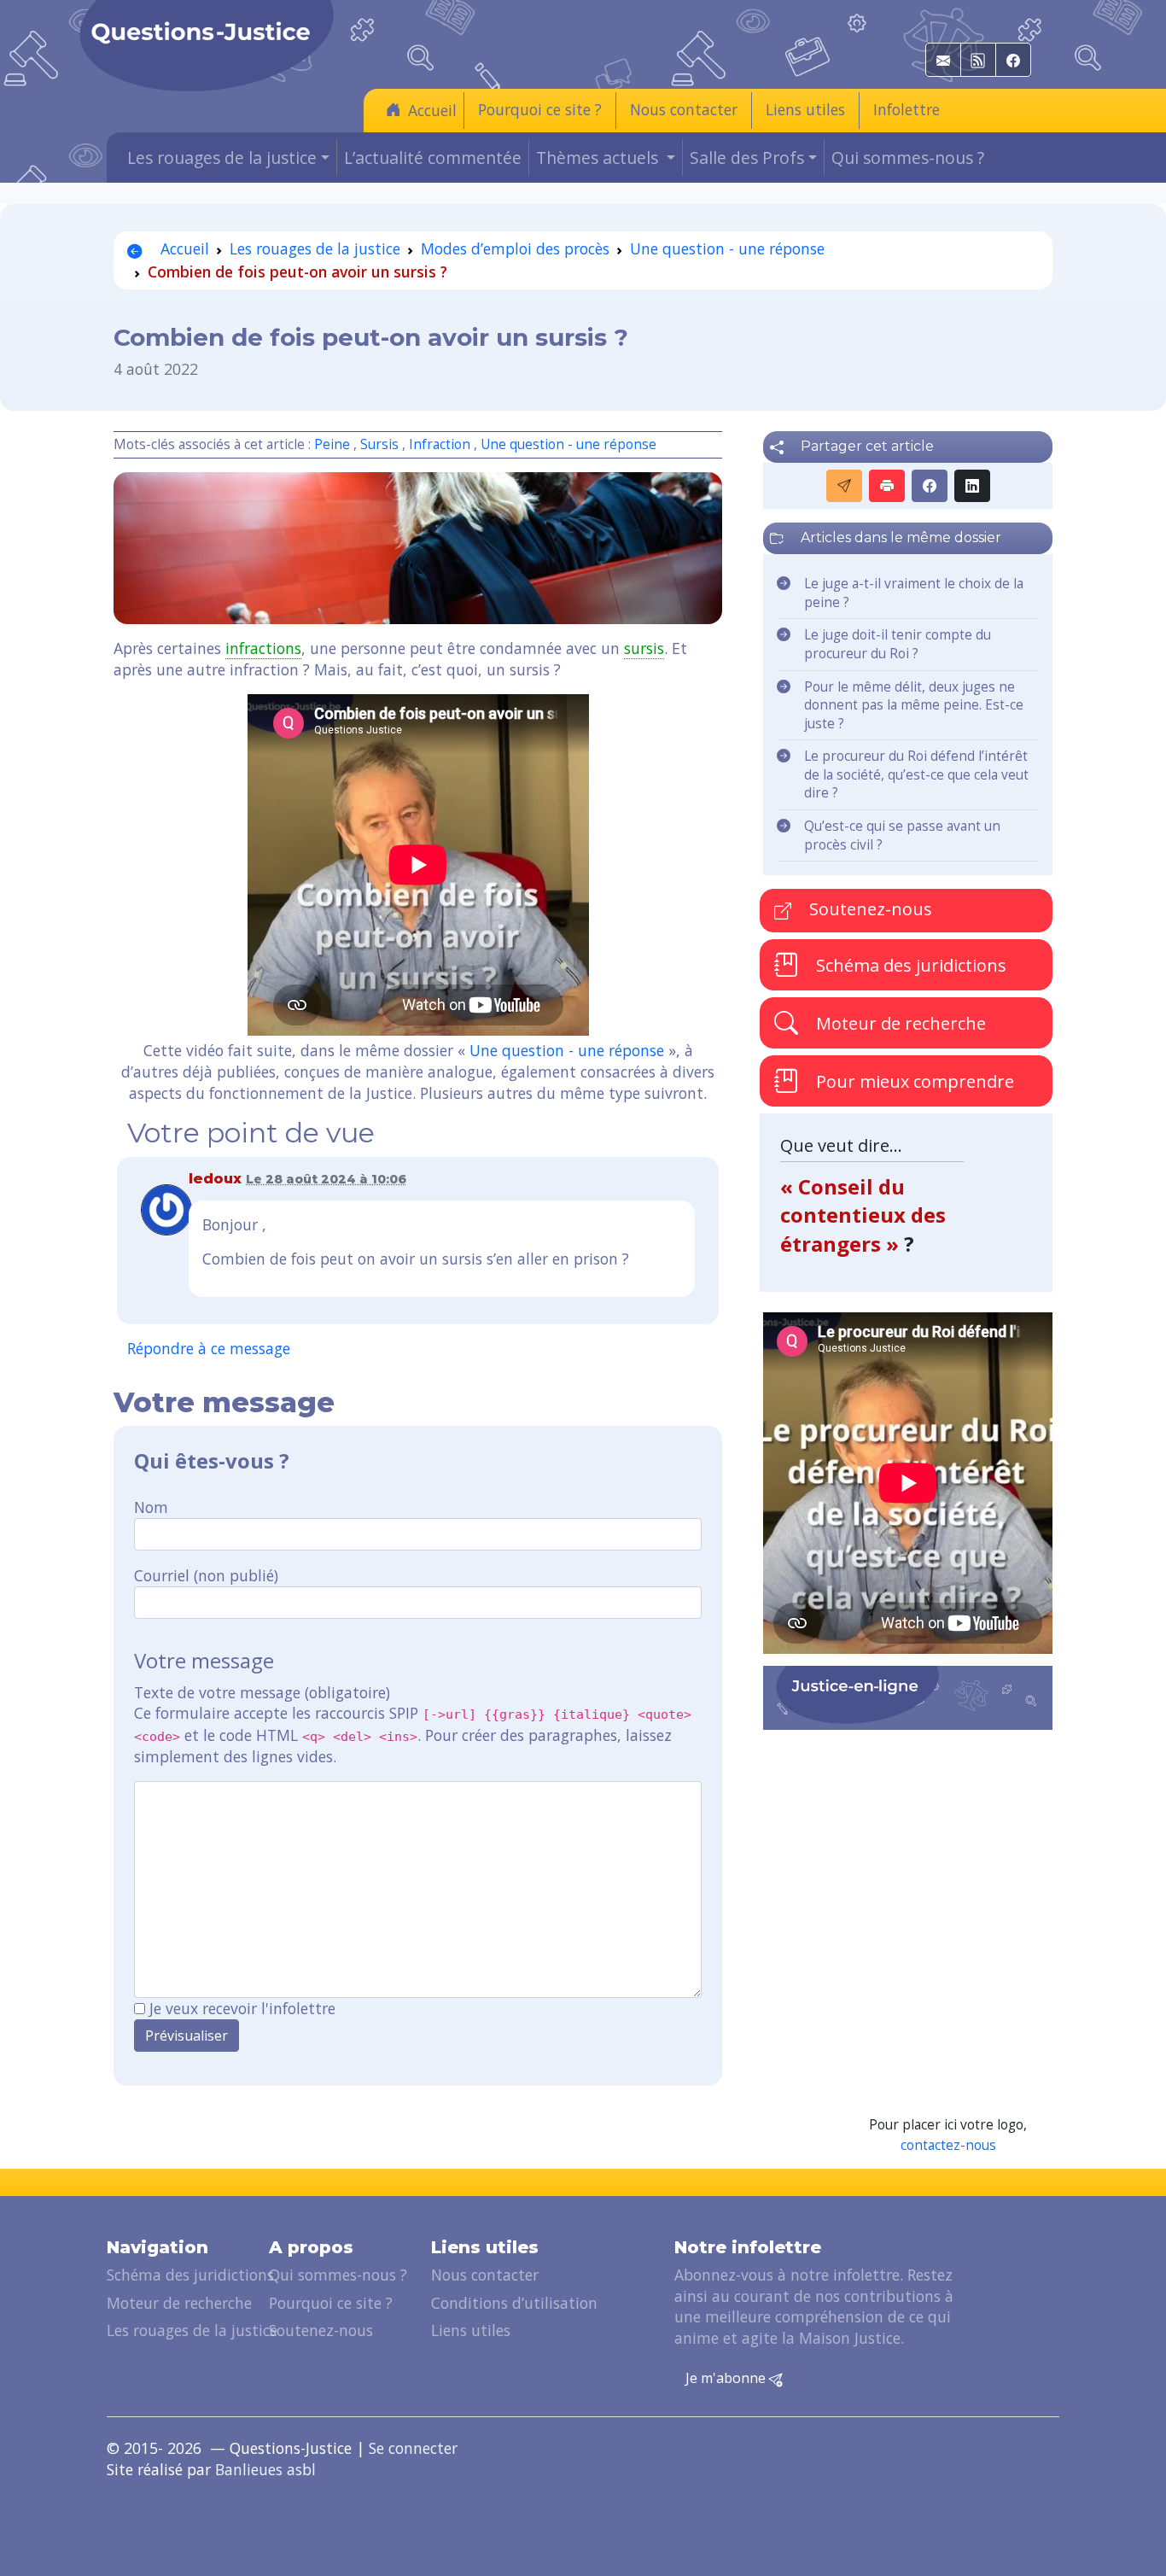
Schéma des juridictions (909, 964)
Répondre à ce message (209, 1348)
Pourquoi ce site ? (540, 109)
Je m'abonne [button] (727, 2378)
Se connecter (413, 2448)
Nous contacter (684, 109)
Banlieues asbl (265, 2469)
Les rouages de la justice (315, 248)
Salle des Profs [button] (747, 158)
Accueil (432, 110)
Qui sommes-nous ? (908, 158)
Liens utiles (805, 109)
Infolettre (907, 109)
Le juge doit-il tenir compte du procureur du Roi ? (898, 644)
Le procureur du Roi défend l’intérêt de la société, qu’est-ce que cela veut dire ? (916, 774)
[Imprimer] (887, 486)
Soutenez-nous (869, 909)
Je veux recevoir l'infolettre (242, 2008)
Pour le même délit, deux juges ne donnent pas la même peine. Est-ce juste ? (914, 705)
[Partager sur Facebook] (930, 486)
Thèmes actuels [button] (599, 158)
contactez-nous (948, 2145)
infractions (263, 648)
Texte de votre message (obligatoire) (262, 1692)
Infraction (440, 444)
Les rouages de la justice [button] (222, 158)
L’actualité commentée (433, 158)
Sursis (379, 444)
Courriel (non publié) (206, 1575)
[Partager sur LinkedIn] (972, 486)
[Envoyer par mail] (844, 486)
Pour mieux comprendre (913, 1081)
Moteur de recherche (899, 1022)
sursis (644, 648)
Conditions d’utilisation (514, 2303)
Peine (332, 444)
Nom (151, 1507)
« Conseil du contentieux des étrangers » (863, 1215)
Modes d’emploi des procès (515, 248)
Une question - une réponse (727, 248)
